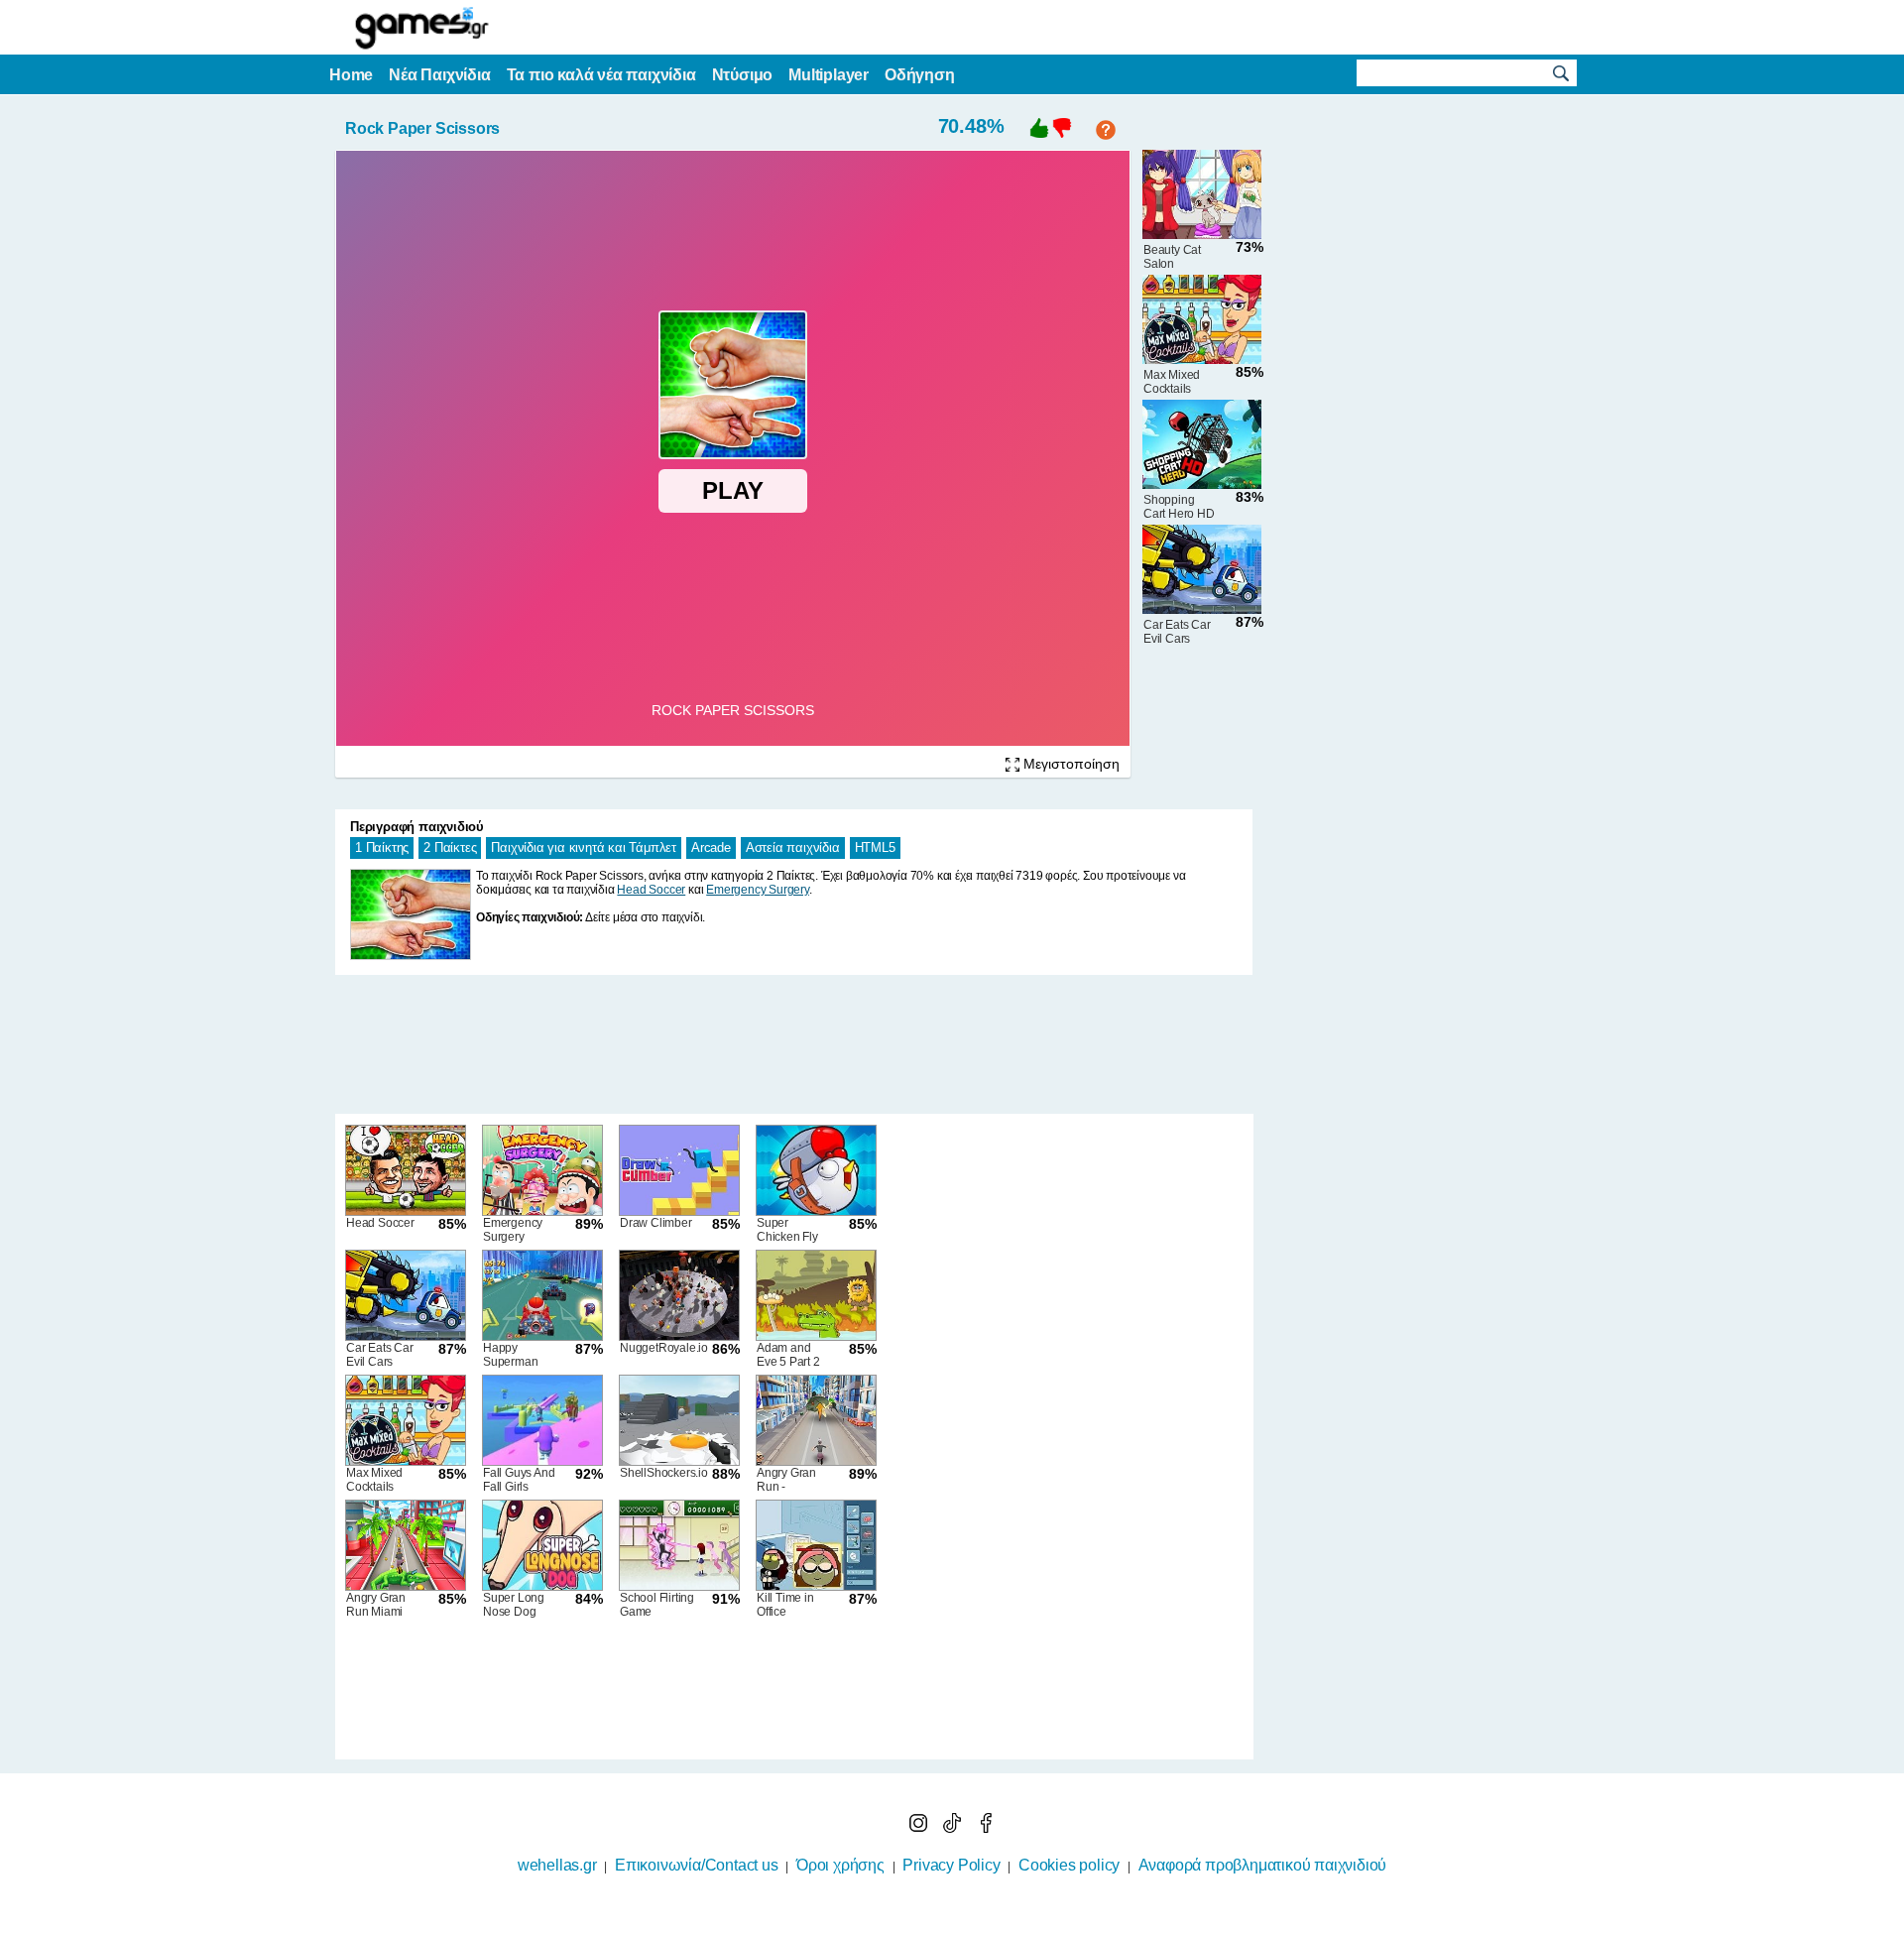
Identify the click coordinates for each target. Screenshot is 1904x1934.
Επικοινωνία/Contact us (697, 1865)
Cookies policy (1069, 1865)
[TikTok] (954, 1827)
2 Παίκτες (450, 847)
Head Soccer (651, 890)
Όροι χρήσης (840, 1865)
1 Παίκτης (382, 847)
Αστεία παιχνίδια (793, 847)
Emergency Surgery (758, 890)
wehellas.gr (557, 1865)
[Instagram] (920, 1827)
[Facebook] (986, 1827)
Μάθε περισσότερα (940, 1921)
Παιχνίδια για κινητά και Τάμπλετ (584, 847)
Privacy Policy (951, 1865)
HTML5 (875, 847)
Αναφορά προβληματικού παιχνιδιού (1263, 1865)
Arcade (711, 847)
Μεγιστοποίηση (1070, 764)
